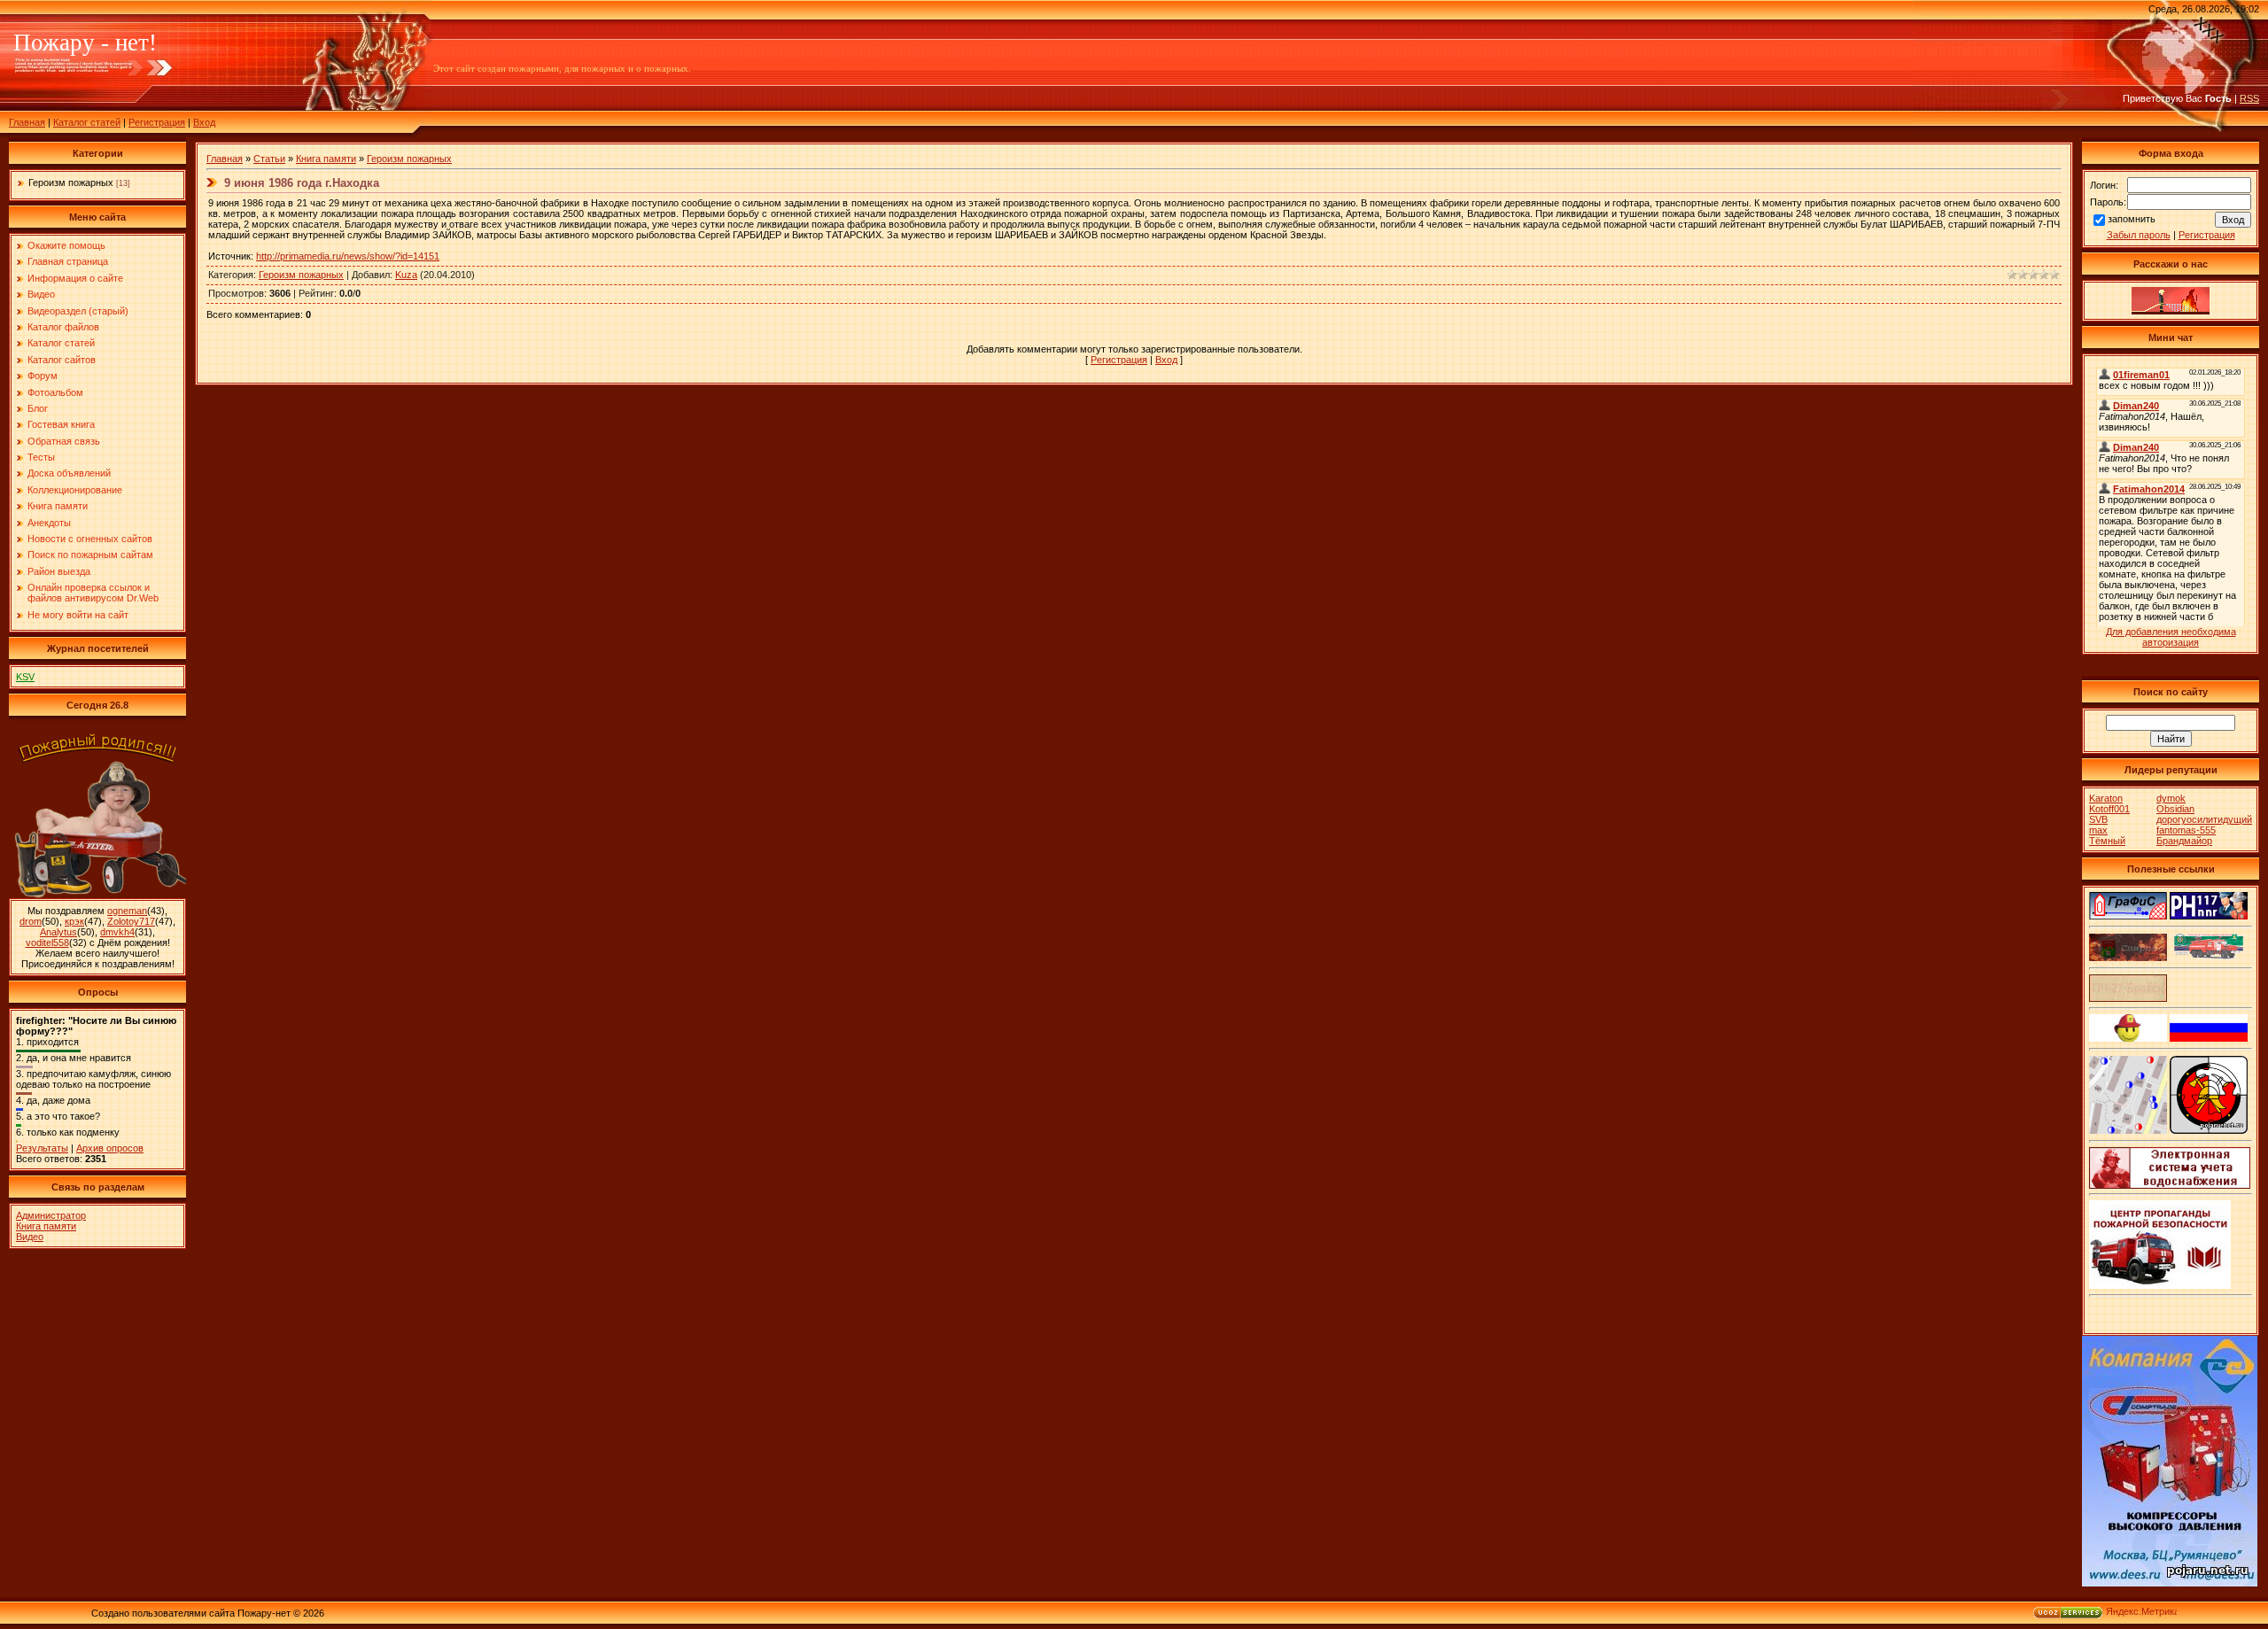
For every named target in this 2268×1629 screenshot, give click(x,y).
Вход (204, 122)
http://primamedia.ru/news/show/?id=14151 (348, 256)
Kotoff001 (2109, 809)
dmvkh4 (117, 932)
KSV (25, 677)
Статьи (269, 159)
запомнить (2132, 219)
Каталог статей (87, 122)
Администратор (51, 1215)
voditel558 (47, 942)
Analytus (58, 932)
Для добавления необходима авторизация (2171, 637)
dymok (2171, 798)
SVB (2098, 819)
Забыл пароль (2139, 235)
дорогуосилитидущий (2204, 819)
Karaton (2106, 798)
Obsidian (2175, 809)
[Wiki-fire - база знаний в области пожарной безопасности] (2209, 1130)
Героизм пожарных (71, 182)
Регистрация (157, 122)
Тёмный (2107, 841)
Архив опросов (110, 1148)
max (2098, 830)
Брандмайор (2184, 841)
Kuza (406, 275)
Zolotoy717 (131, 921)
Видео (30, 1237)
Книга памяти (46, 1226)
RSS (2249, 98)
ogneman (127, 911)
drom (31, 921)
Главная (27, 122)
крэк (74, 921)
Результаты (42, 1148)
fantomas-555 (2186, 830)
